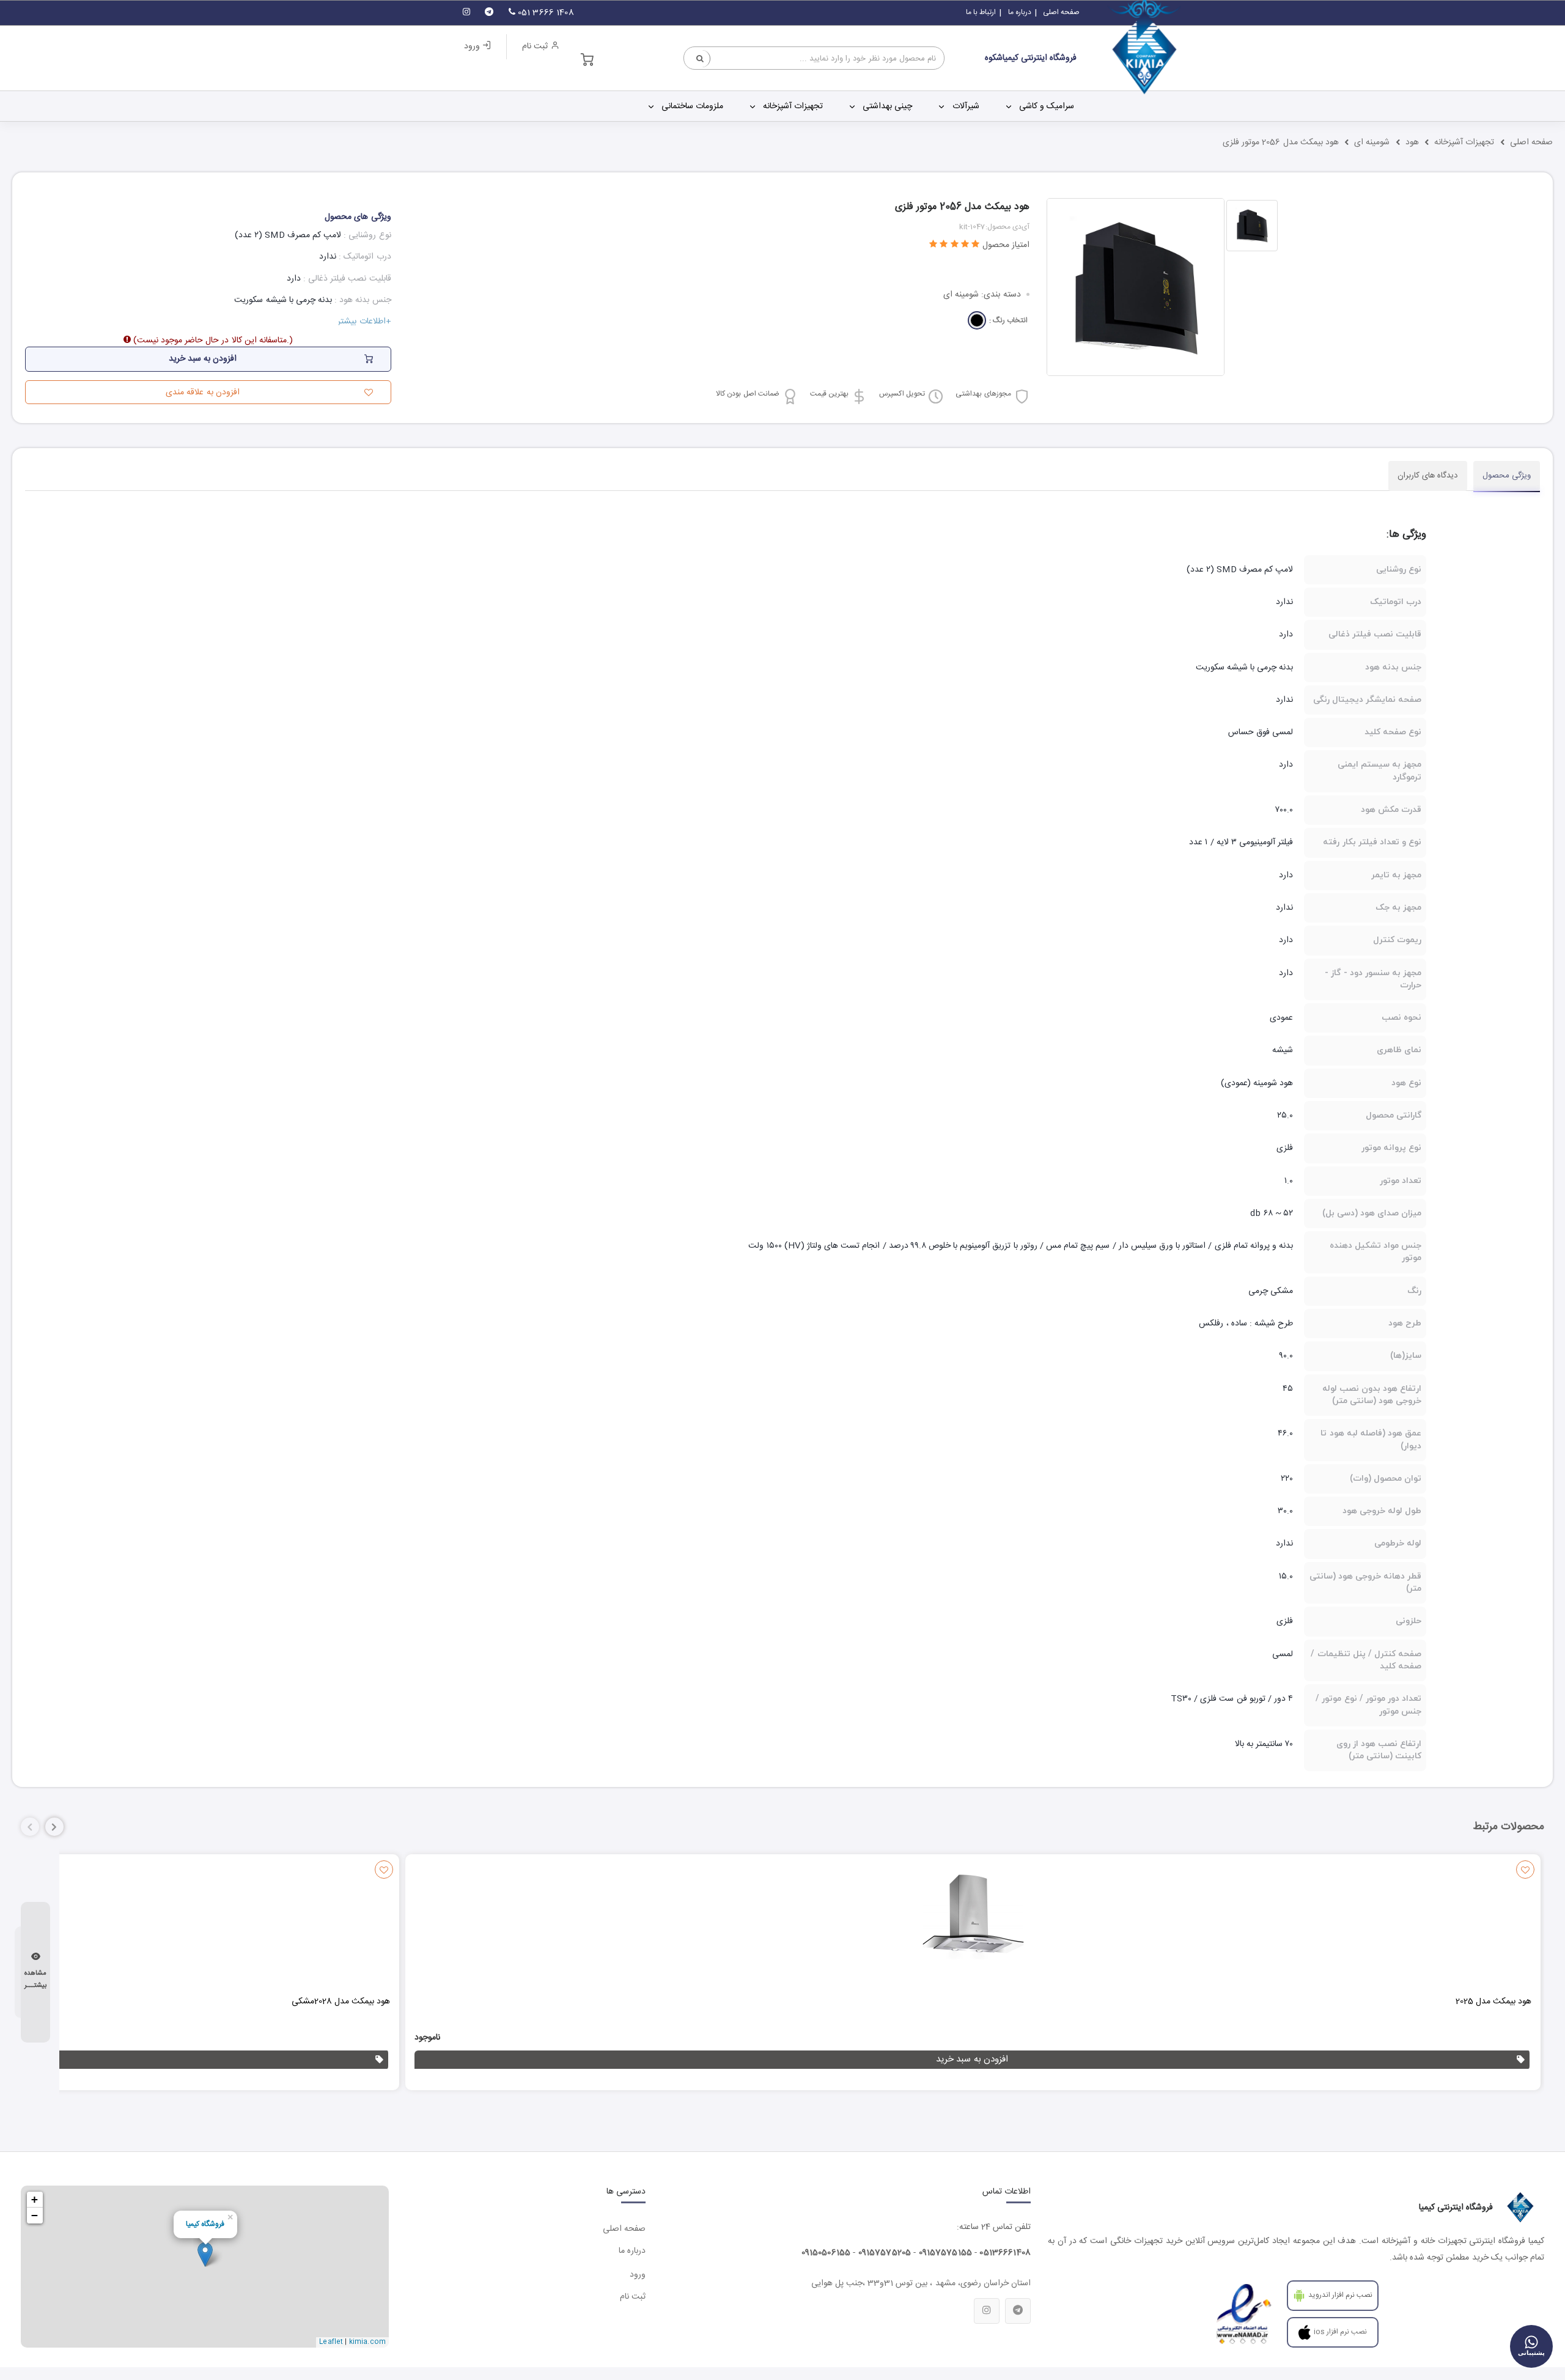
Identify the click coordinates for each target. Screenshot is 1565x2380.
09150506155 (826, 2253)
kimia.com (367, 2342)
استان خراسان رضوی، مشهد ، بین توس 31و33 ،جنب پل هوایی (921, 2283)
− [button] (35, 2215)
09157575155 (946, 2253)
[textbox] (814, 59)
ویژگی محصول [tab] (1507, 476)
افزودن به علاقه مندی (202, 392)
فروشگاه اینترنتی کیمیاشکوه (1031, 58)
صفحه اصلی (1061, 12)
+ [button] (35, 2199)
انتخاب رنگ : (1008, 321)
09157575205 (885, 2253)
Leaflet (331, 2342)
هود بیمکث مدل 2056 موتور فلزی (1281, 142)
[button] (54, 1827)
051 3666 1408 (545, 13)
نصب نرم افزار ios (1341, 2332)
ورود (473, 46)
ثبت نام (536, 46)
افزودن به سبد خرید (972, 2059)
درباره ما (1020, 12)
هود (1412, 142)
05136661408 (1005, 2253)
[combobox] (814, 58)
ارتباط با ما (981, 12)
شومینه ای (1372, 142)
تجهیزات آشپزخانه (1464, 142)
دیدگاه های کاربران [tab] (1428, 476)
